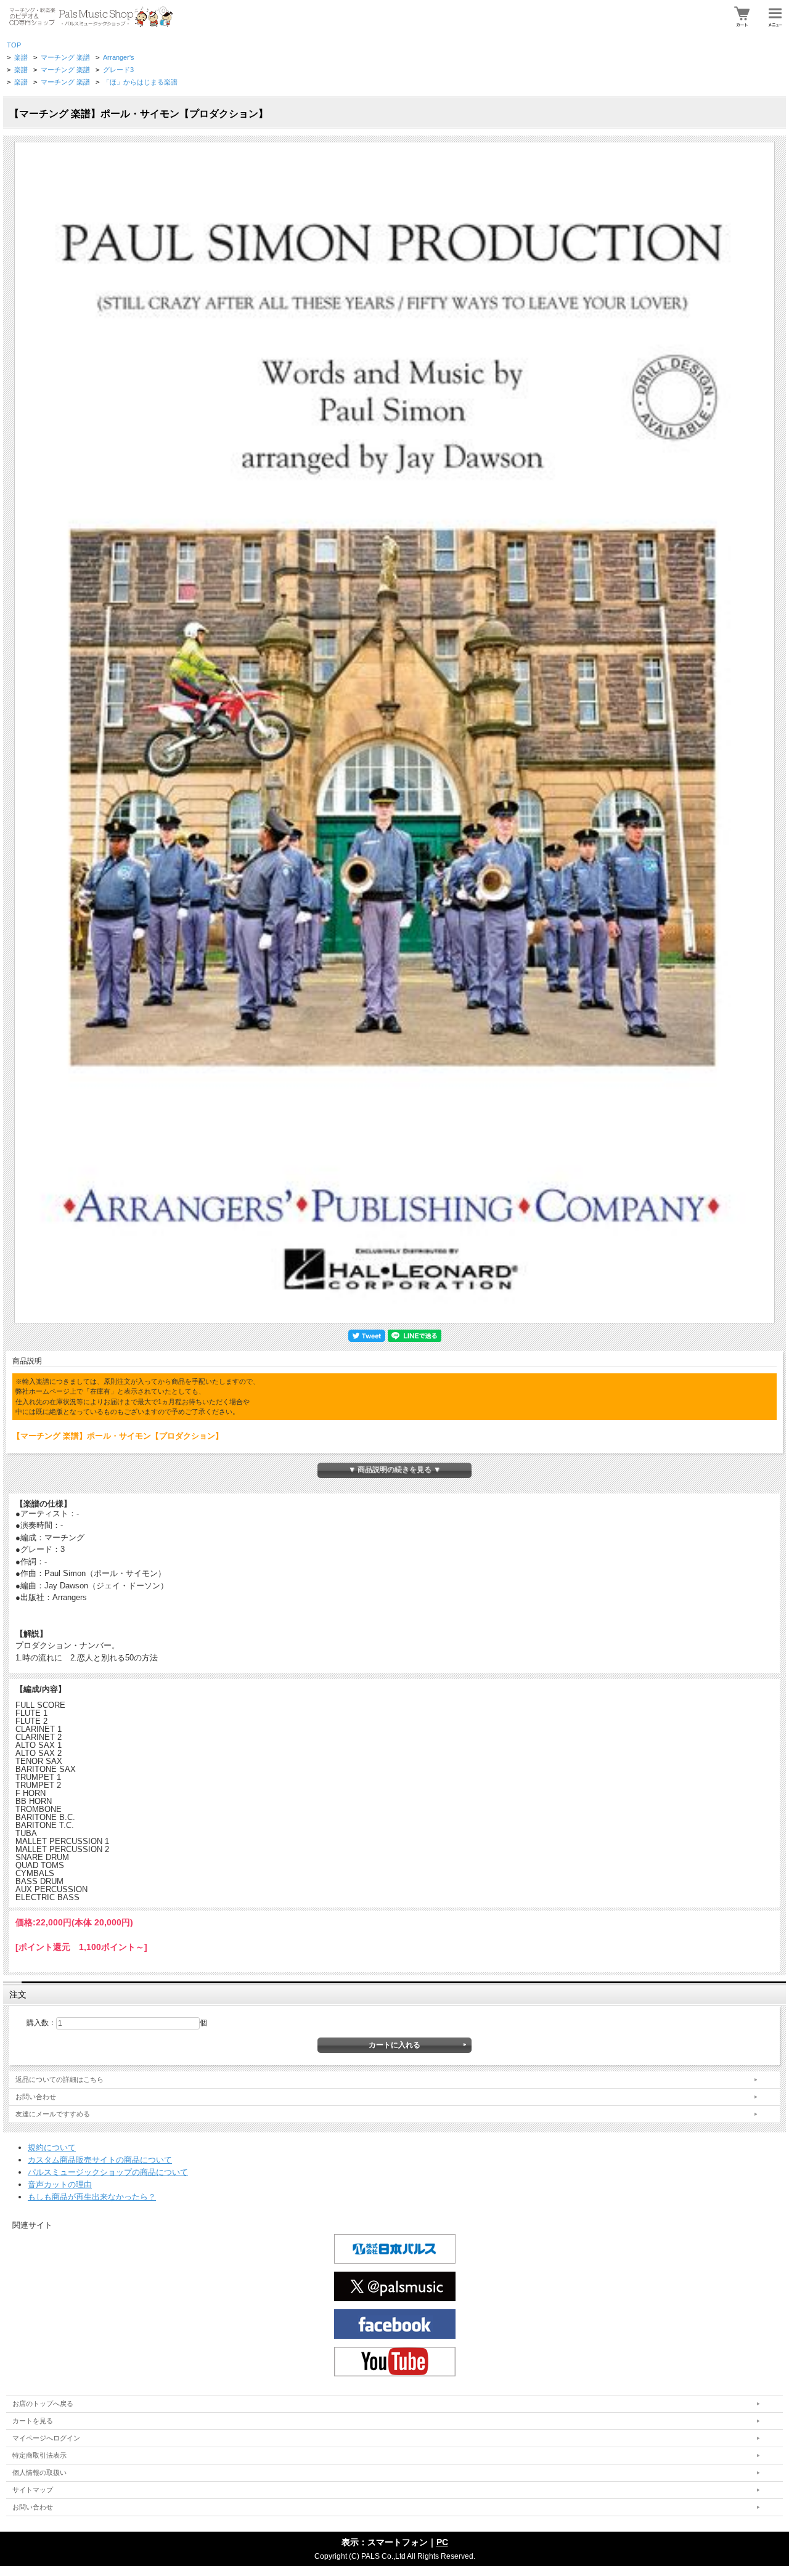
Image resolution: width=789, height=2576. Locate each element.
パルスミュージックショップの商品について (108, 2172)
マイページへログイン (46, 2438)
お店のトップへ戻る (43, 2403)
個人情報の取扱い (39, 2472)
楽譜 (21, 57)
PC (442, 2542)
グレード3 (118, 70)
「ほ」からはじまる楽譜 (140, 82)
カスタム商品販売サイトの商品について (100, 2160)
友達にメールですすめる (53, 2114)
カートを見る (33, 2421)
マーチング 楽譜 (65, 57)
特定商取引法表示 (39, 2455)
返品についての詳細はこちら (59, 2079)
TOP (14, 45)
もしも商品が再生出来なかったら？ (92, 2197)
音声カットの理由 (60, 2184)
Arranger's (119, 57)
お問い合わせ (36, 2097)
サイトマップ (33, 2490)
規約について (52, 2147)
